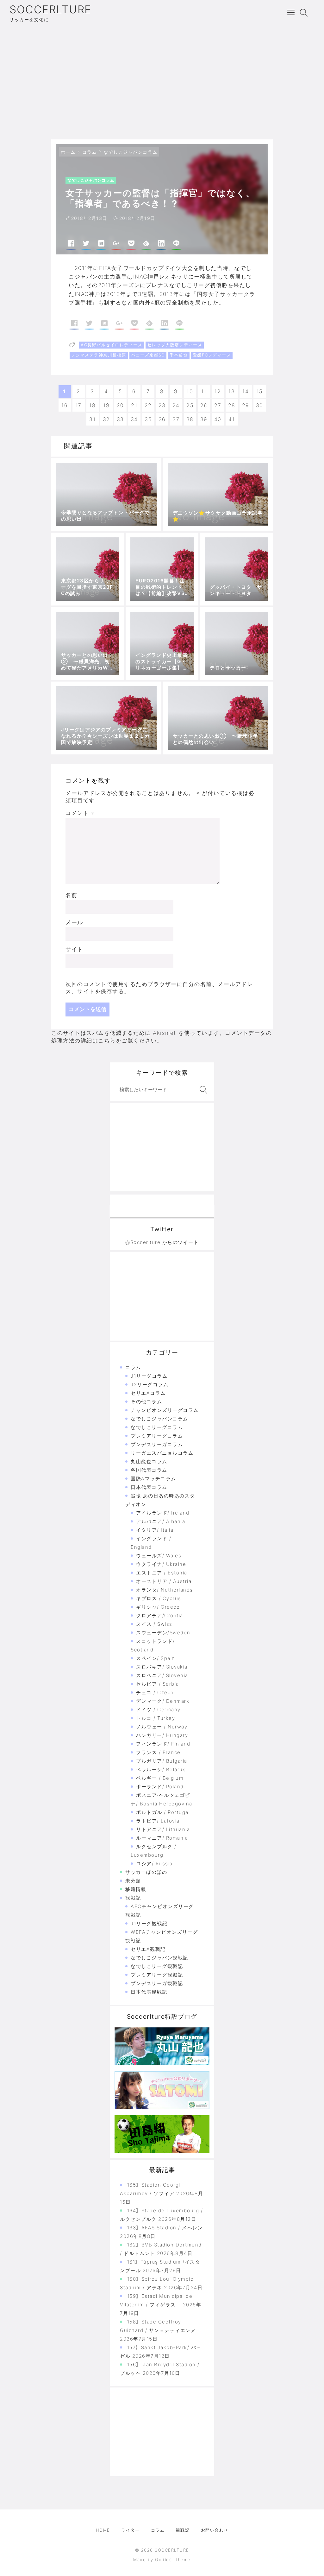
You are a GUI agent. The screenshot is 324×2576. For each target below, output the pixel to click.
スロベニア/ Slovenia (162, 1675)
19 (106, 405)
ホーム (68, 152)
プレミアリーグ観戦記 (157, 1975)
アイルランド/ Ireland (163, 1513)
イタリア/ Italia (155, 1530)
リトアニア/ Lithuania (163, 1829)
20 (120, 405)
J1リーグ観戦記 (149, 1923)
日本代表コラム (149, 1487)
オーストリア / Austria (164, 1581)
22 (148, 405)
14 (246, 391)
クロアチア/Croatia (160, 1615)
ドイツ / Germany (158, 1710)
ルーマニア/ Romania (162, 1838)
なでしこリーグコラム (157, 1427)
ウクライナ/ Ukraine (161, 1564)
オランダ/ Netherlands (165, 1590)
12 (218, 391)
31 (92, 419)
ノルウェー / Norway (162, 1727)
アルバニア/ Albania (161, 1521)
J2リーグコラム (150, 1384)
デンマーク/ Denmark (163, 1701)
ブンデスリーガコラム (157, 1444)
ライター (130, 2530)
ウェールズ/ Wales (159, 1556)
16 (65, 405)
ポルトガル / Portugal (163, 1812)
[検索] (202, 1090)
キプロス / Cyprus (159, 1598)
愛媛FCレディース (212, 355)
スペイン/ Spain (156, 1658)
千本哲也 (179, 355)
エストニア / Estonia (162, 1573)
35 (148, 419)
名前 (71, 895)
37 (176, 419)
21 (134, 405)
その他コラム (146, 1402)
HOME (103, 2530)
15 (260, 391)
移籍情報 (136, 1889)
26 (204, 405)
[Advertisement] (162, 82)
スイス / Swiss (154, 1624)
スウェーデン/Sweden (163, 1633)
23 (162, 405)
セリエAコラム (148, 1393)
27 (218, 405)
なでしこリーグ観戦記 (157, 1966)
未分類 (133, 1881)
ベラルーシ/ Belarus (161, 1769)
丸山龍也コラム (149, 1461)
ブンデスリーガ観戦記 (157, 1983)
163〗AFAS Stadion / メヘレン (165, 2228)
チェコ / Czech (155, 1692)
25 (190, 405)
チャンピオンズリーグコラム (165, 1410)
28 (232, 405)
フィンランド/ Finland (163, 1744)
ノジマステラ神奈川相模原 (99, 355)
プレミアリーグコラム (157, 1436)
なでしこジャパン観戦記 (159, 1958)
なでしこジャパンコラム (131, 152)
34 (134, 419)
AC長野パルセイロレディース (112, 345)
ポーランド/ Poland (160, 1787)
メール (74, 922)
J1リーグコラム (149, 1376)
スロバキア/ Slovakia (162, 1667)
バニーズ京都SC (148, 355)
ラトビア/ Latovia (158, 1821)
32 (106, 419)
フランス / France (158, 1752)
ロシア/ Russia (154, 1864)
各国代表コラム (149, 1470)
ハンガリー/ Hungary (162, 1735)
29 (246, 405)
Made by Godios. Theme (162, 2560)
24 (176, 405)
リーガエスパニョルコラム (162, 1453)
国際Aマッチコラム (153, 1479)
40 (218, 419)
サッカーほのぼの (146, 1872)
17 (79, 405)
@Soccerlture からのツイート (162, 1242)
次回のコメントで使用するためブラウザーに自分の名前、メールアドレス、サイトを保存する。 (159, 988)
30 (260, 405)
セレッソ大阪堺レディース (175, 345)
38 (190, 419)
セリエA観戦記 (148, 1949)
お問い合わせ (215, 2530)
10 (190, 391)
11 (204, 391)
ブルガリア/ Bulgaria (162, 1761)
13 (232, 391)
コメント (80, 813)
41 (232, 419)
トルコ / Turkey (156, 1718)
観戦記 (133, 1898)
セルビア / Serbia (158, 1684)
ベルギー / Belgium (160, 1778)
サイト (74, 949)
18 (92, 405)
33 (120, 419)
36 (162, 419)
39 (204, 419)
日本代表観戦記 (149, 1992)
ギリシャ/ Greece (158, 1607)
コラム (90, 152)
